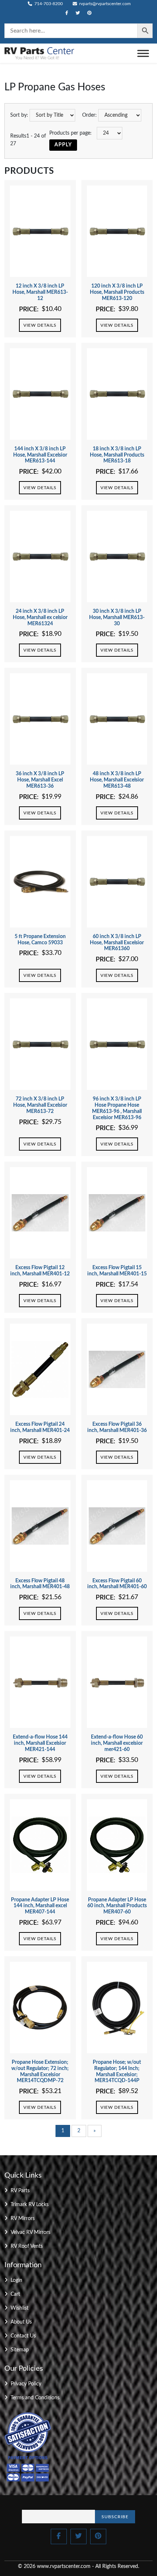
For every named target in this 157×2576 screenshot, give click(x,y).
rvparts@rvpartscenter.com (104, 4)
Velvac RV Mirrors (30, 2232)
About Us (21, 2322)
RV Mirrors (23, 2219)
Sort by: (19, 115)
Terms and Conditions (35, 2398)
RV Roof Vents (27, 2246)
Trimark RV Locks (30, 2205)
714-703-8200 (48, 4)
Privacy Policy (26, 2384)
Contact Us (23, 2336)
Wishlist (20, 2308)
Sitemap (20, 2350)
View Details (40, 325)
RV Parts (20, 2191)
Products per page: (70, 133)
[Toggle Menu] (143, 53)
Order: (89, 115)
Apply (63, 145)
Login (16, 2280)
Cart (15, 2294)
